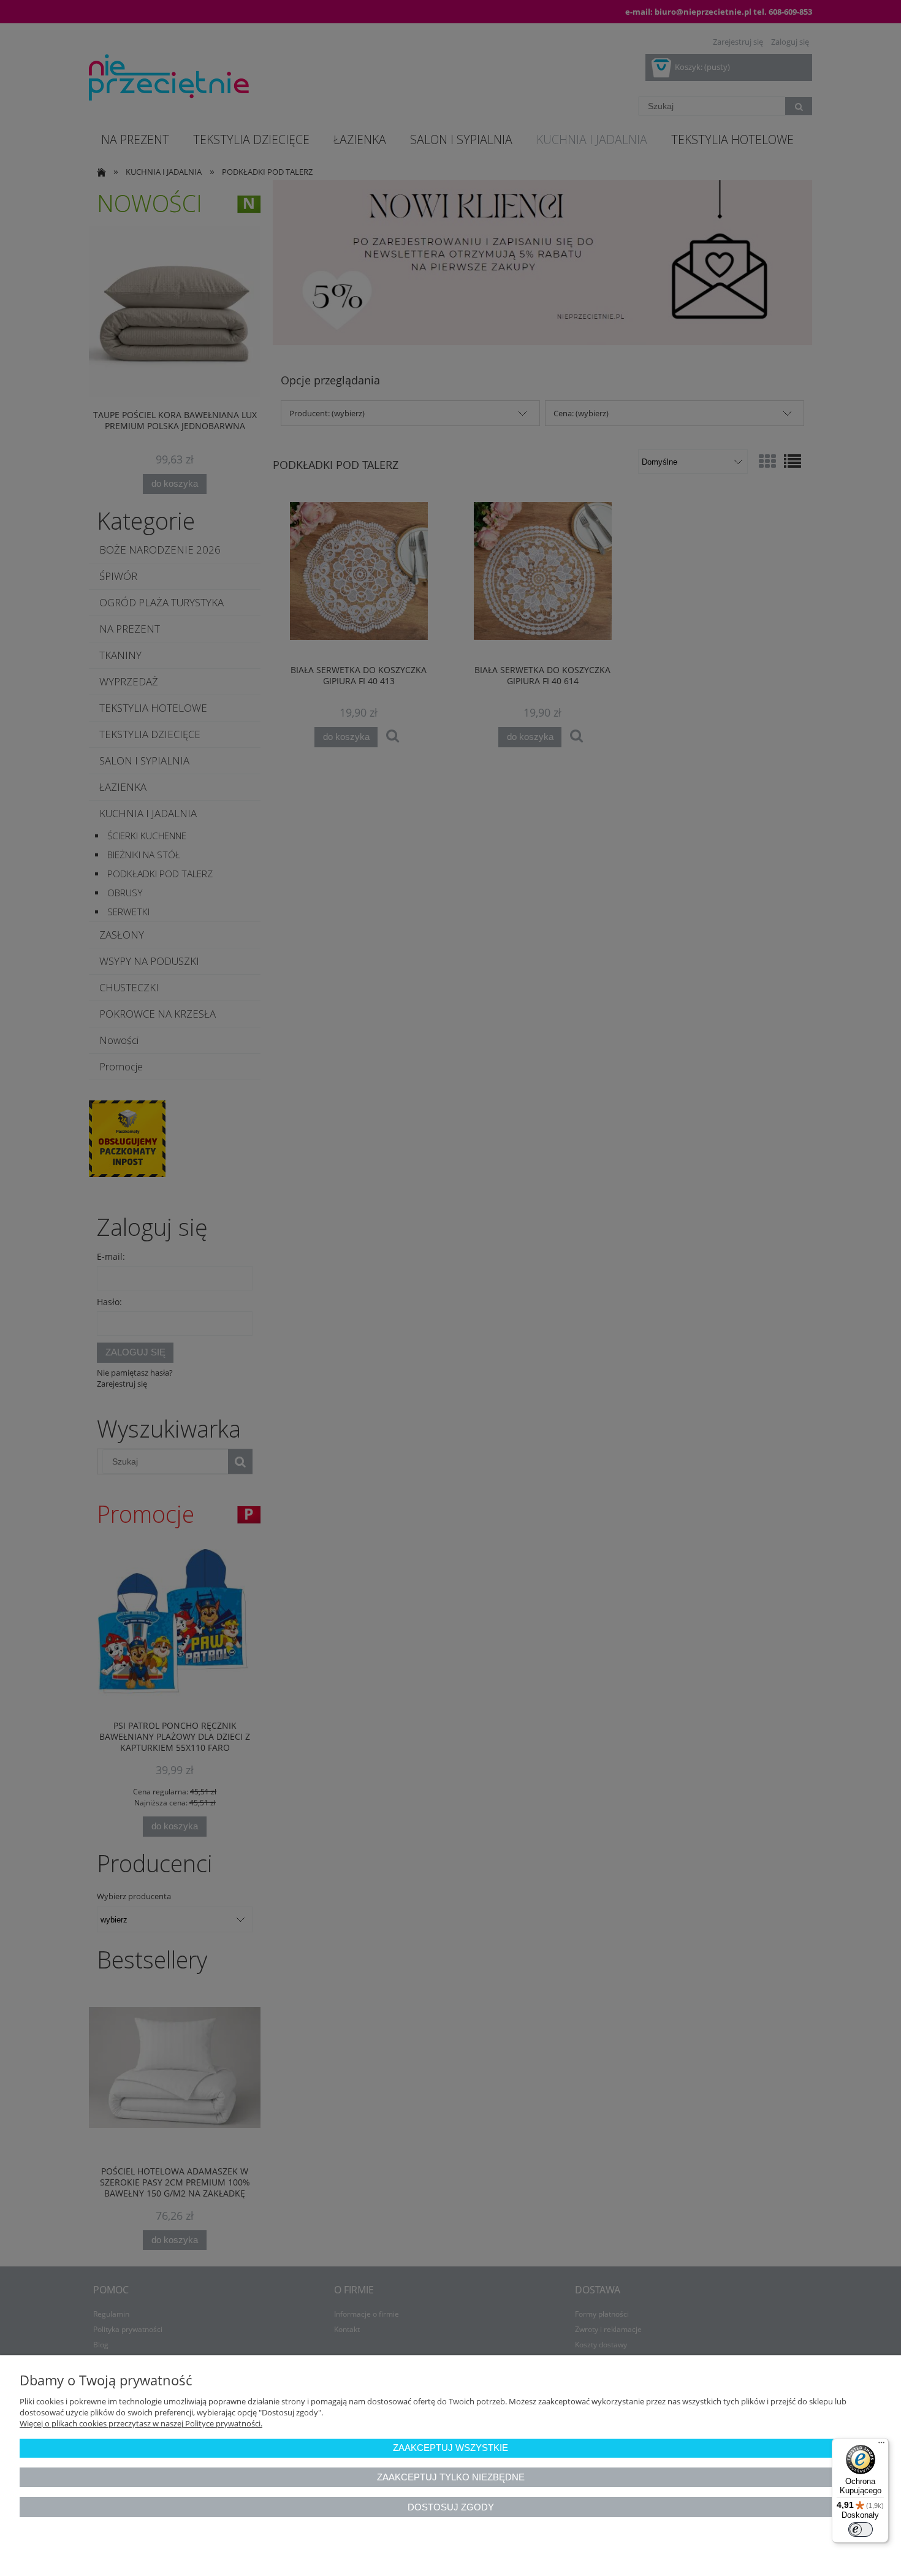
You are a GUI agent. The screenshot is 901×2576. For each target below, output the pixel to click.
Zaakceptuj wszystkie (450, 2448)
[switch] (861, 2529)
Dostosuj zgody (451, 2507)
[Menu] (881, 2445)
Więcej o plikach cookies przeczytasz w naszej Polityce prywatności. (141, 2423)
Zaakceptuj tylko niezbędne (451, 2477)
